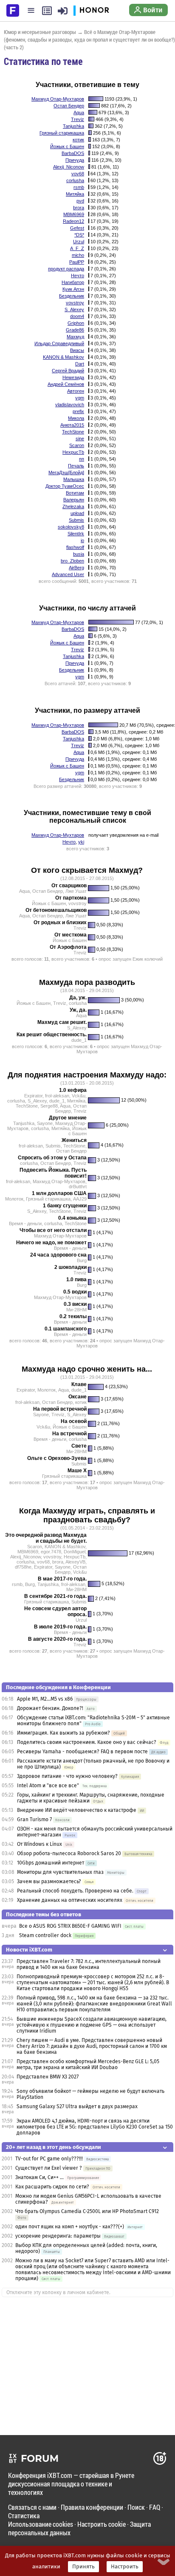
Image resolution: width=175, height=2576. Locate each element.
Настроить (125, 2567)
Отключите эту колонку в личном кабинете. (58, 2292)
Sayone (45, 1123)
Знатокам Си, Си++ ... (40, 2177)
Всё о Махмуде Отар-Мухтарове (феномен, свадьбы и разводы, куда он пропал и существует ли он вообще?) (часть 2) (89, 39)
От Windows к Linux (40, 1844)
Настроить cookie (102, 2524)
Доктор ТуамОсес (65, 486)
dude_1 (79, 1040)
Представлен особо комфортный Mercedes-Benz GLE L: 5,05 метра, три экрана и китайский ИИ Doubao (88, 2064)
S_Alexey (74, 309)
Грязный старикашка (62, 133)
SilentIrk (76, 534)
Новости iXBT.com (29, 1950)
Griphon (76, 323)
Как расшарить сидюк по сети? (52, 2187)
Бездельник (72, 296)
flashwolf (75, 547)
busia (79, 554)
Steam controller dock (45, 1935)
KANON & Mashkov (64, 357)
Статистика (24, 2516)
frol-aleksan (57, 1096)
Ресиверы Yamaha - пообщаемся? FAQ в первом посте (82, 1752)
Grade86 (75, 330)
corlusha (75, 180)
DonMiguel (75, 1552)
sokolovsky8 (71, 527)
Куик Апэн (73, 289)
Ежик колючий (148, 959)
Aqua (79, 112)
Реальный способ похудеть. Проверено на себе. (75, 1891)
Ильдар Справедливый (59, 343)
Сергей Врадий (68, 371)
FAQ (155, 2507)
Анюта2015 (72, 425)
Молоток (14, 1199)
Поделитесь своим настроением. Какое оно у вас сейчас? (87, 1742)
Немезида (73, 377)
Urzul (79, 242)
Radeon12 (73, 221)
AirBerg (76, 568)
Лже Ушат (76, 891)
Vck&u (79, 1096)
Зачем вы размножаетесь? (49, 1881)
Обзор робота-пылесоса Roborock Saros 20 (70, 1853)
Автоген (76, 391)
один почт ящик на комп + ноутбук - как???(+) (70, 2227)
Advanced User (68, 574)
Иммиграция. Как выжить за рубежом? (64, 1733)
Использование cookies (41, 2524)
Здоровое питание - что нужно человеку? (67, 1776)
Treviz (78, 119)
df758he (23, 1567)
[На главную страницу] (13, 10)
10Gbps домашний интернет (51, 1863)
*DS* (79, 235)
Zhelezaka (73, 506)
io (82, 540)
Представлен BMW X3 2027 (48, 2077)
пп (82, 459)
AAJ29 (80, 1199)
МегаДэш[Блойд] (66, 472)
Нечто (78, 276)
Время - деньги (25, 1223)
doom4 (77, 316)
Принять (83, 2567)
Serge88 (49, 1106)
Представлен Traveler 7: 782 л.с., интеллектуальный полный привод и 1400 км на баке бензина (89, 1964)
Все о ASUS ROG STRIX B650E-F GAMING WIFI (70, 1926)
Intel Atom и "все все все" (48, 1786)
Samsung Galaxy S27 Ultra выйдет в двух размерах (77, 2106)
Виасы (77, 350)
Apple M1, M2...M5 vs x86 (45, 1699)
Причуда (75, 160)
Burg (82, 1260)
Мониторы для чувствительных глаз (60, 1872)
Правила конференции (92, 2507)
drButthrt (78, 1187)
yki (81, 842)
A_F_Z (77, 248)
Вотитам (75, 493)
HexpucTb (73, 452)
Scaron (77, 445)
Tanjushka (73, 126)
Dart (80, 364)
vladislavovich (70, 405)
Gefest (77, 228)
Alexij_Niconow (69, 167)
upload (77, 513)
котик (78, 140)
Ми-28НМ (76, 1310)
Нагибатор (73, 282)
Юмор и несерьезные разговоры (40, 32)
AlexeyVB (75, 1562)
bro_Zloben (72, 561)
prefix (78, 411)
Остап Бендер (69, 106)
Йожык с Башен (67, 146)
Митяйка (75, 194)
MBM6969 (74, 214)
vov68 (78, 174)
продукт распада (66, 269)
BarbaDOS (73, 153)
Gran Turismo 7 (34, 1820)
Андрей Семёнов (66, 384)
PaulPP (77, 262)
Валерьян (74, 500)
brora (79, 208)
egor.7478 (51, 1552)
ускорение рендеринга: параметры (58, 2236)
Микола (76, 418)
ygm (80, 398)
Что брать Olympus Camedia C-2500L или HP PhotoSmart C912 (87, 2211)
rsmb (79, 187)
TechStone (73, 432)
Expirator (33, 1096)
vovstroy (75, 303)
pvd (80, 201)
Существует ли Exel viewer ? (49, 2168)
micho (78, 255)
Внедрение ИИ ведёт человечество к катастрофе (77, 1810)
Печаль (76, 466)
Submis (76, 520)
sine (80, 439)
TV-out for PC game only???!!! (49, 2159)
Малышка (74, 479)
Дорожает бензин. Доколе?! (50, 1708)
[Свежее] (47, 11)
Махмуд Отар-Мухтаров (58, 99)
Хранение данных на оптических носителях (70, 1900)
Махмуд (75, 337)
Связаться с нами (32, 2507)
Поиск (136, 2507)
